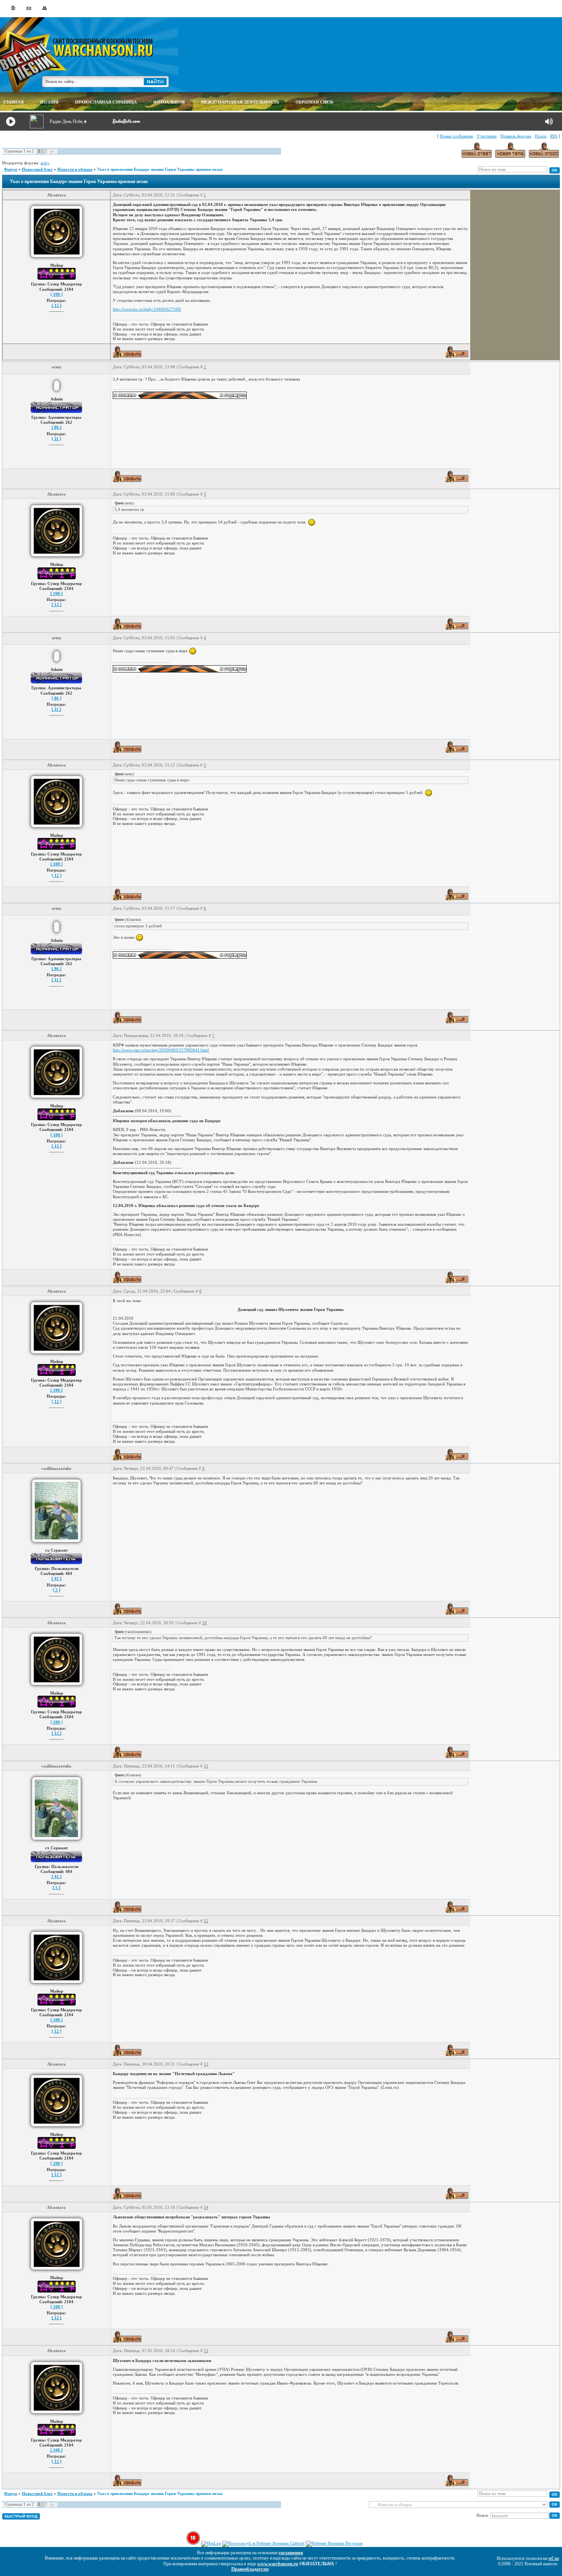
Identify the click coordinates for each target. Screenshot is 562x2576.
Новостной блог (37, 169)
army (45, 163)
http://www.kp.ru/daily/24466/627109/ (147, 309)
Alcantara (56, 195)
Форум (11, 169)
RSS (554, 136)
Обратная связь (314, 102)
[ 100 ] (57, 294)
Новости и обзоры (75, 169)
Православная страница (106, 102)
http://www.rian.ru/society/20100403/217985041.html (161, 1050)
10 (205, 1623)
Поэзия (49, 102)
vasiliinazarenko (56, 1468)
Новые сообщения (456, 136)
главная (14, 102)
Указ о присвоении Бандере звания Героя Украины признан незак (160, 169)
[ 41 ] (57, 1578)
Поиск (541, 136)
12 (206, 1921)
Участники (487, 136)
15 (206, 2351)
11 (206, 1766)
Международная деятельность (240, 102)
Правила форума (516, 136)
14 (206, 2207)
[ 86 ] (57, 427)
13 (206, 2064)
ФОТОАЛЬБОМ (169, 102)
